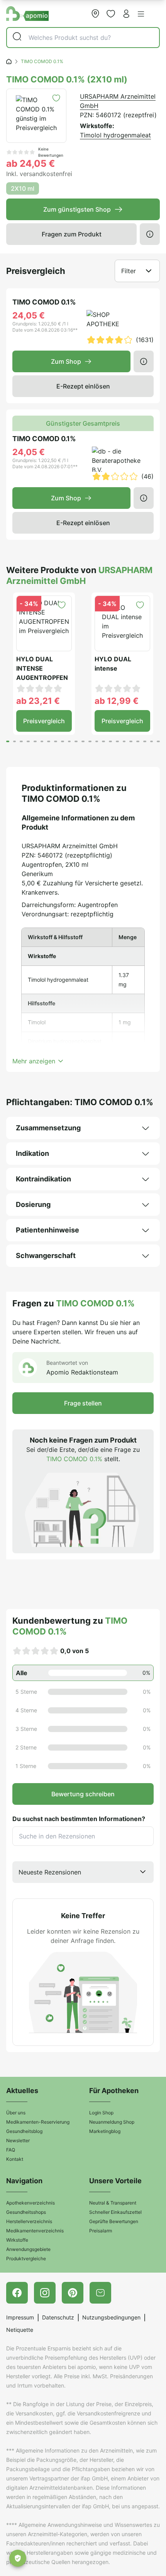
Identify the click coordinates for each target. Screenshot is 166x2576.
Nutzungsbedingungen (111, 2317)
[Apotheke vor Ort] (95, 14)
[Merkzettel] (111, 14)
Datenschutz (58, 2317)
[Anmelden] (126, 14)
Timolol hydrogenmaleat (115, 135)
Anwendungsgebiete (28, 2249)
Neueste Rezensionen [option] (50, 1872)
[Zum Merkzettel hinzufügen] (56, 98)
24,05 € (29, 315)
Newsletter (18, 2140)
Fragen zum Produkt (72, 234)
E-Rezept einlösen (83, 386)
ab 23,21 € (38, 701)
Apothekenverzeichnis (30, 2203)
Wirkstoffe (17, 2240)
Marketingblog (105, 2131)
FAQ (11, 2150)
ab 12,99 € (117, 701)
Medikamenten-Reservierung (38, 2122)
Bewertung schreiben (83, 1794)
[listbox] (83, 1872)
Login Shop (101, 2113)
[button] (141, 14)
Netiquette (20, 2330)
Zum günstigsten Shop (77, 209)
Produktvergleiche (26, 2258)
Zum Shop (66, 361)
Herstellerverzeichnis (29, 2221)
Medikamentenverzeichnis (35, 2231)
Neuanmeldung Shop (112, 2122)
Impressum (20, 2317)
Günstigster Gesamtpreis (83, 423)
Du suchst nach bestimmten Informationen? (79, 1819)
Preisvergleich (44, 721)
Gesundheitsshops (26, 2212)
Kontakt (15, 2159)
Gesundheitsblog (24, 2131)
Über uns (16, 2113)
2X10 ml (23, 188)
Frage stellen (83, 1403)
